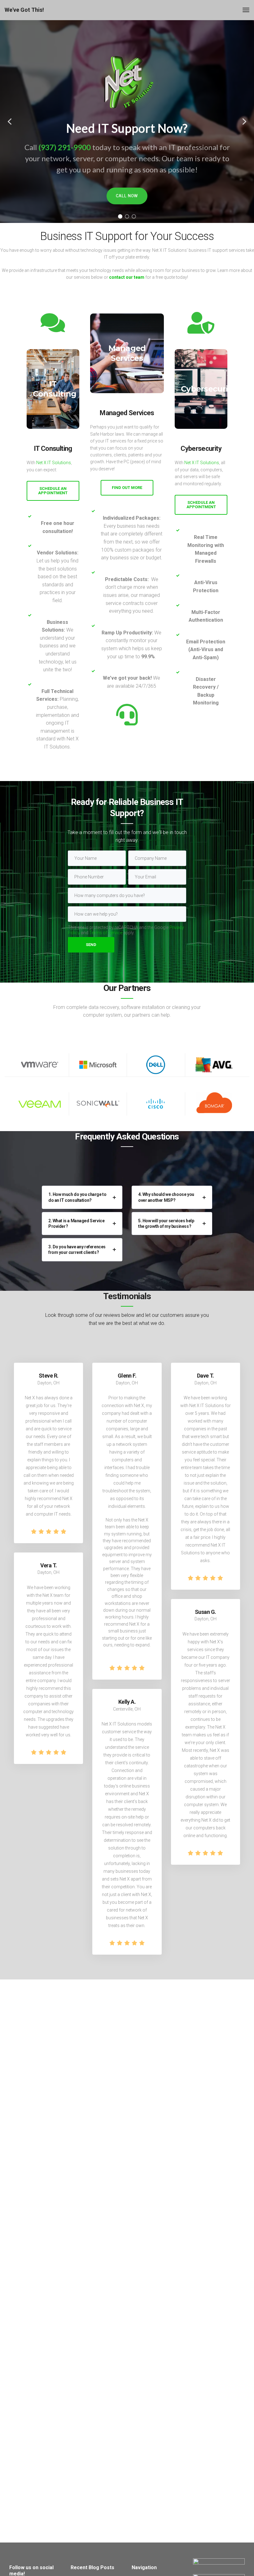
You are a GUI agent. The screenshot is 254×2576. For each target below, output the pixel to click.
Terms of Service (106, 933)
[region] (127, 122)
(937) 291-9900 (65, 147)
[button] (10, 122)
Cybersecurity (208, 389)
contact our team (127, 277)
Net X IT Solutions (54, 463)
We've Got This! (24, 10)
